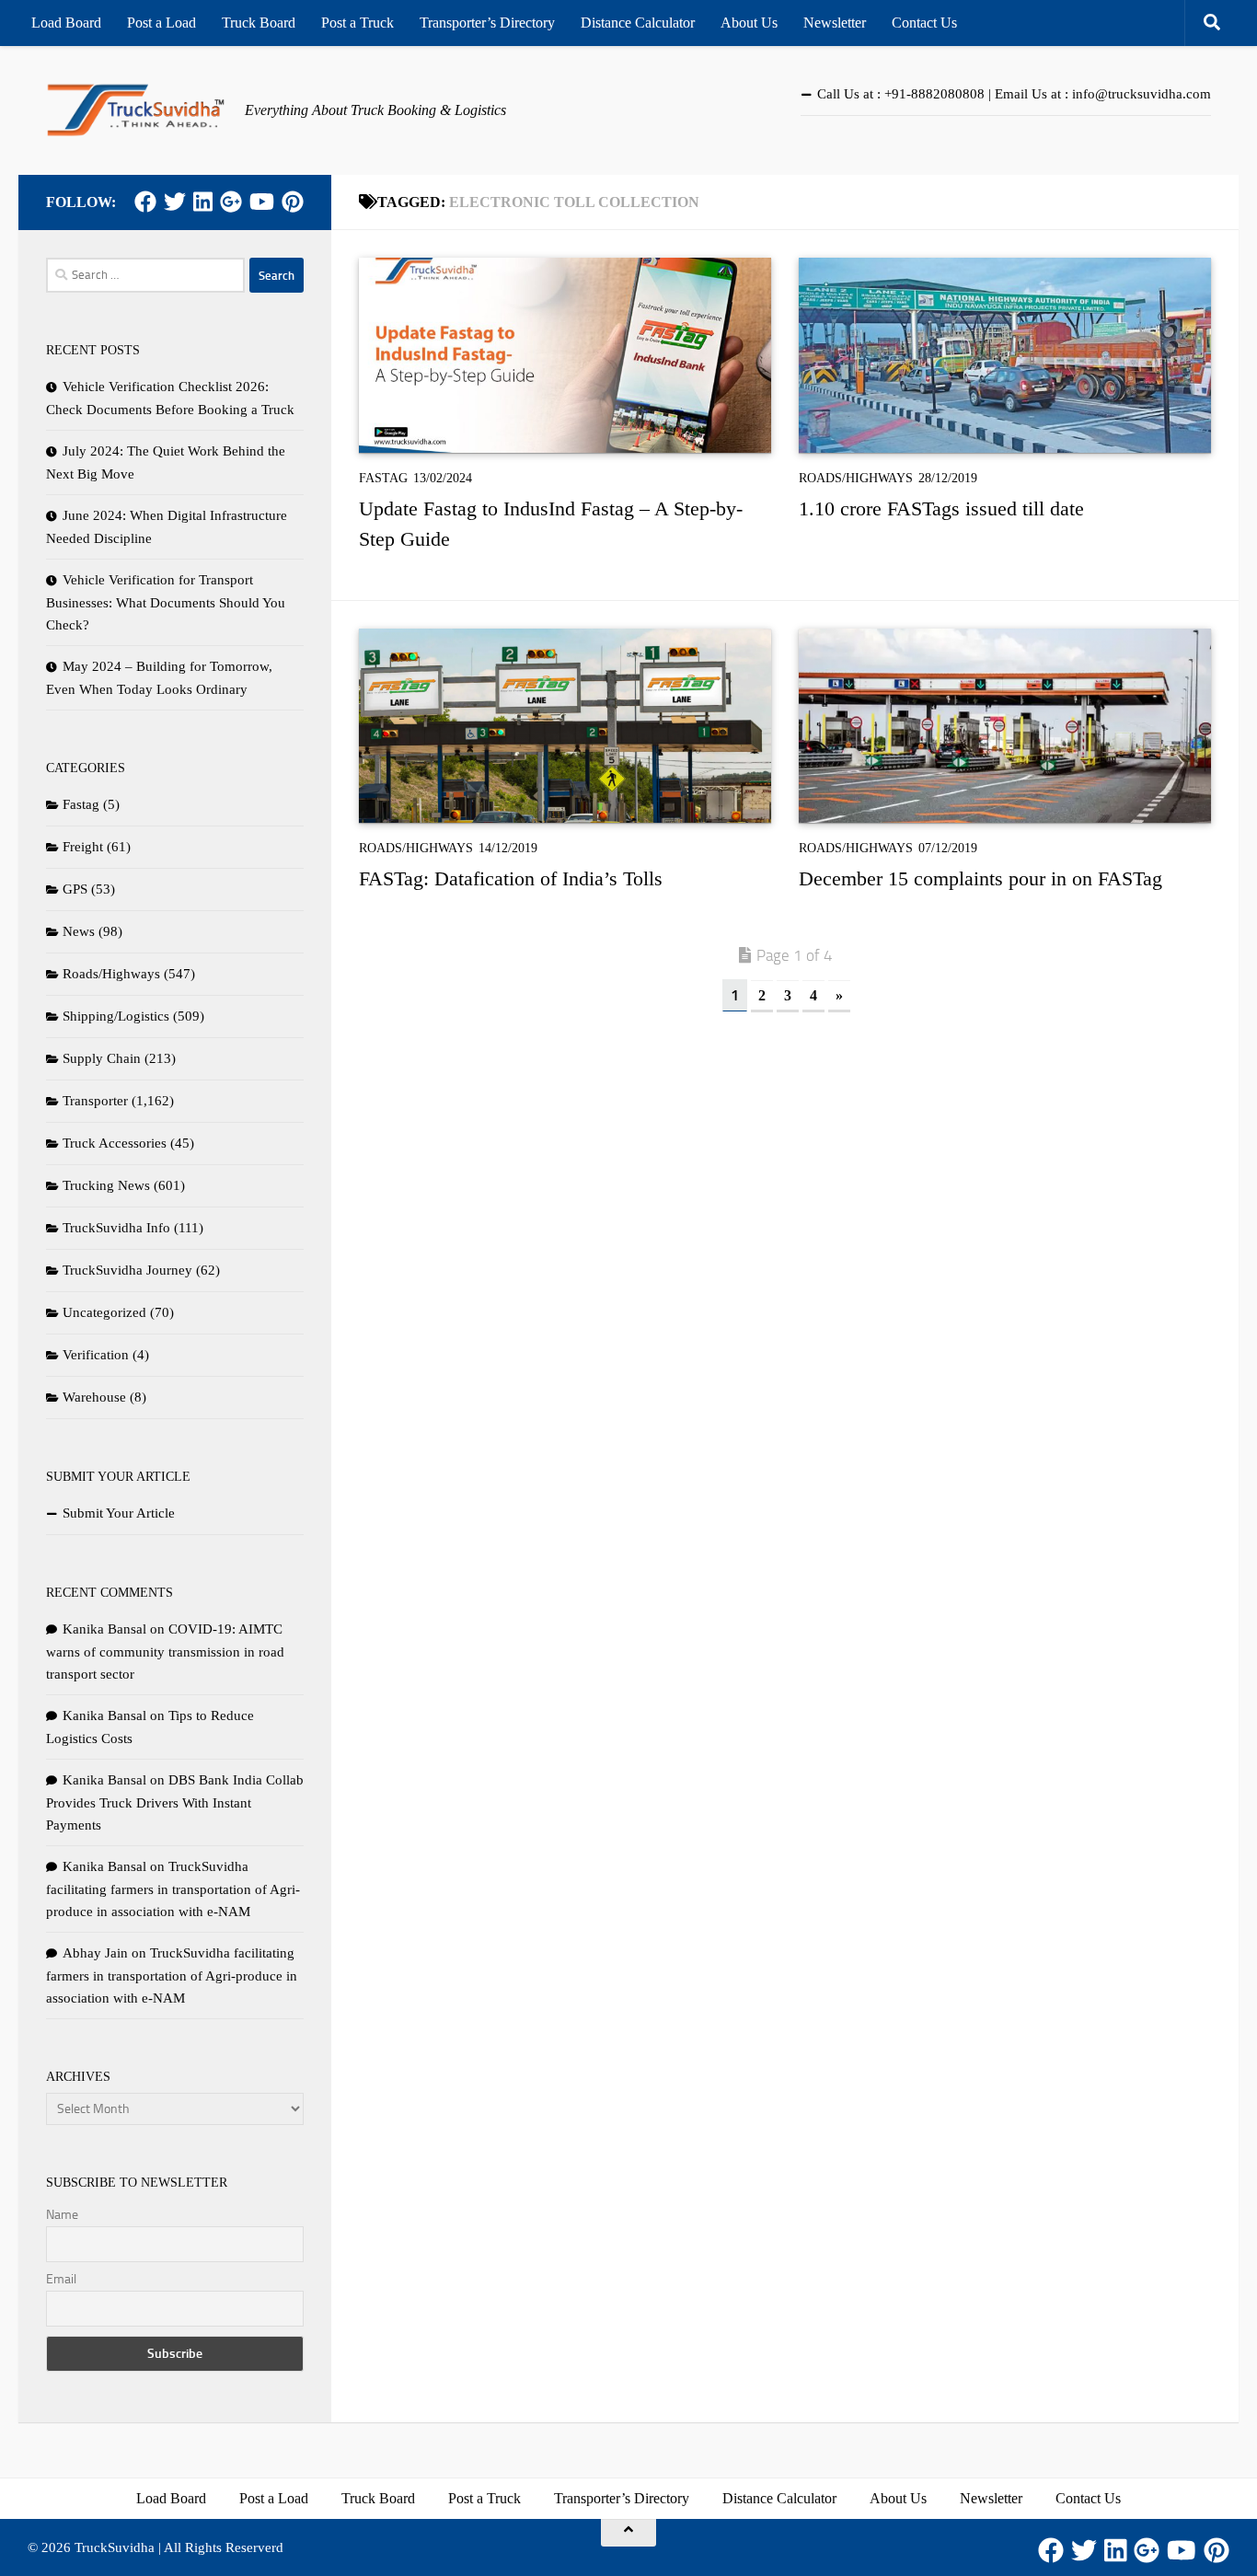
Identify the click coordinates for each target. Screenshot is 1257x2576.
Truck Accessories (115, 1143)
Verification (96, 1355)
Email (61, 2279)
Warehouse (94, 1397)
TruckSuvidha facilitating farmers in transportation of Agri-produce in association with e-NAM (173, 1889)
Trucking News (106, 1185)
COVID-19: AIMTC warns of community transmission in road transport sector (165, 1652)
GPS (75, 889)
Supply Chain (102, 1058)
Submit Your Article (119, 1513)
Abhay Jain (95, 1953)
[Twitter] (175, 202)
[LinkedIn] (203, 202)
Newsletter (835, 23)
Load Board (66, 23)
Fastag (383, 478)
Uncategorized (104, 1312)
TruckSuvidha (115, 2547)
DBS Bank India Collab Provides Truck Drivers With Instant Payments (175, 1802)
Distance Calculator (638, 23)
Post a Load (161, 23)
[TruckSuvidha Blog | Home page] (136, 110)
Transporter (95, 1101)
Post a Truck (357, 23)
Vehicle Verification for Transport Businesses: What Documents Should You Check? (166, 602)
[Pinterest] (293, 202)
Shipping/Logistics (116, 1016)
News (79, 931)
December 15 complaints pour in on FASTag (980, 878)
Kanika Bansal (104, 1629)
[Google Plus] (231, 202)
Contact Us (924, 23)
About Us (749, 23)
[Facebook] (145, 202)
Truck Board (259, 23)
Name (62, 2215)
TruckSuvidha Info (116, 1228)
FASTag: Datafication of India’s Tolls (511, 878)
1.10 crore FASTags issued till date (941, 508)
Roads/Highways (856, 478)
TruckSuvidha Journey (127, 1270)
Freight (83, 847)
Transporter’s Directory (487, 23)
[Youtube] (262, 202)
